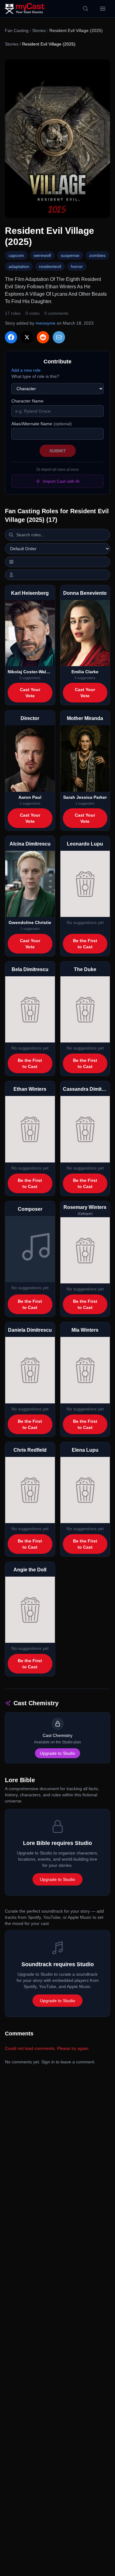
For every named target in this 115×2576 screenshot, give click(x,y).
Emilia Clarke (85, 672)
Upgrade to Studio (57, 1753)
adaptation (19, 266)
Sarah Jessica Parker (85, 797)
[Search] (86, 9)
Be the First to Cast (85, 944)
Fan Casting (17, 30)
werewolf (42, 255)
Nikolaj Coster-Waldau (30, 672)
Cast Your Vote (30, 693)
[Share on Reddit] (43, 337)
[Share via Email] (59, 337)
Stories (39, 30)
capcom (16, 255)
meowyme (46, 323)
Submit (58, 451)
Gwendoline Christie (30, 922)
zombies (97, 255)
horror (77, 266)
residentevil (50, 266)
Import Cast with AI (61, 481)
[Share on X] (27, 337)
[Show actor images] (57, 575)
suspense (70, 255)
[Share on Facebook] (11, 337)
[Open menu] (103, 9)
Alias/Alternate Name (42, 424)
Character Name (27, 401)
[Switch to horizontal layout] (57, 562)
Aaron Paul (30, 797)
